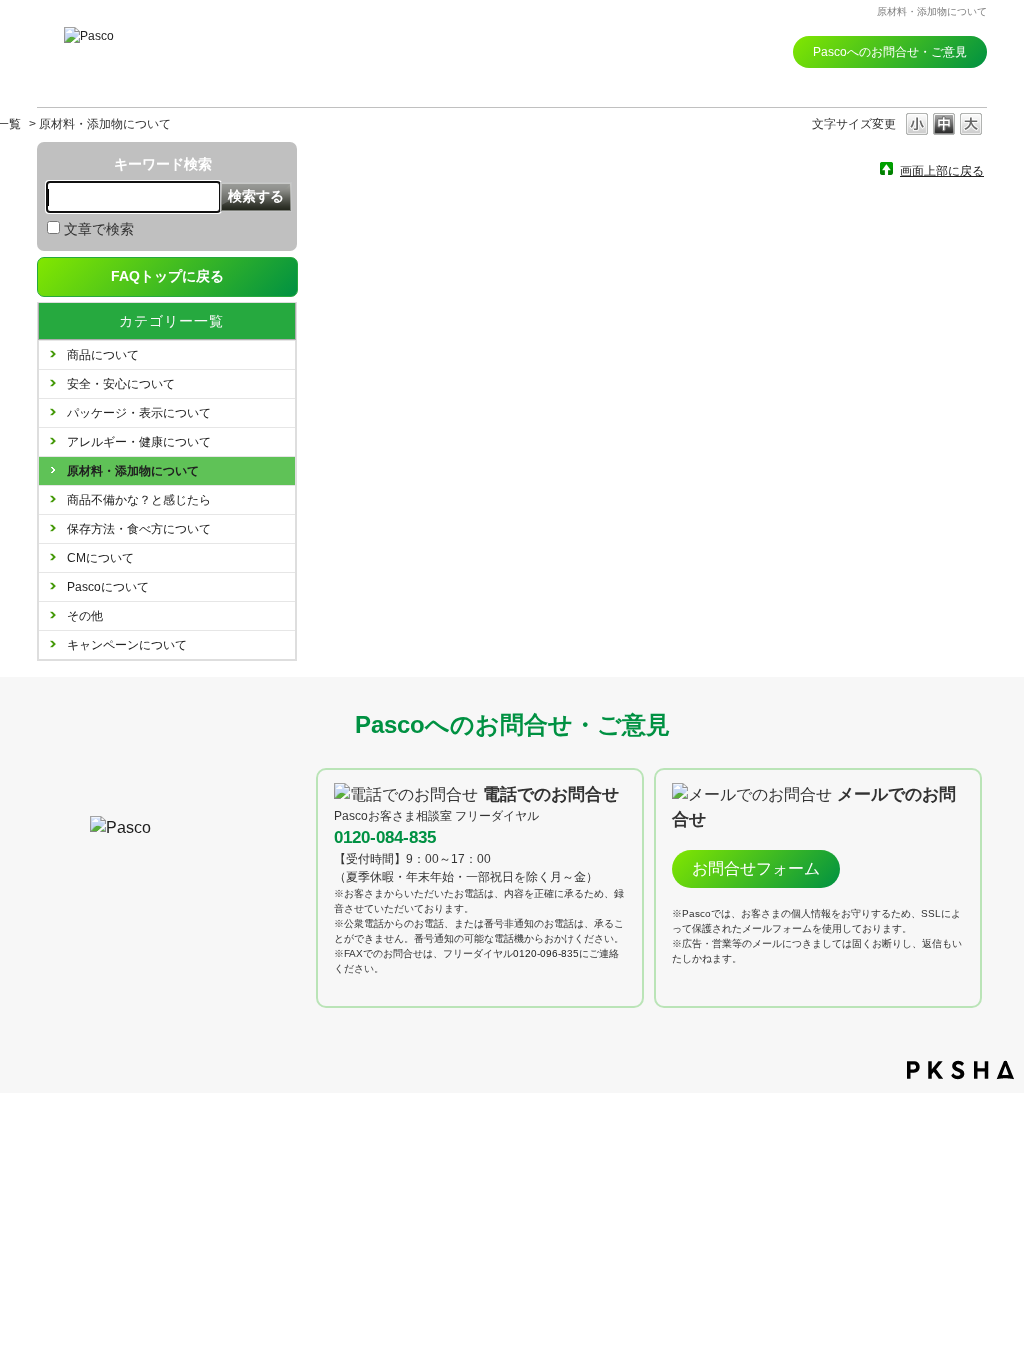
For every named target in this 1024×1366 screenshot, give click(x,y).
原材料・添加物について (133, 471)
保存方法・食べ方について (139, 529)
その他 (85, 616)
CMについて (100, 558)
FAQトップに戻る (167, 276)
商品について (103, 355)
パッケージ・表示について (139, 413)
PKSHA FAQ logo (960, 1070)
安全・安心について (121, 384)
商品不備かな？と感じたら (139, 500)
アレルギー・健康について (139, 442)
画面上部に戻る (942, 170)
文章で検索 (99, 229)
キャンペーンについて (127, 645)
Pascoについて (108, 587)
